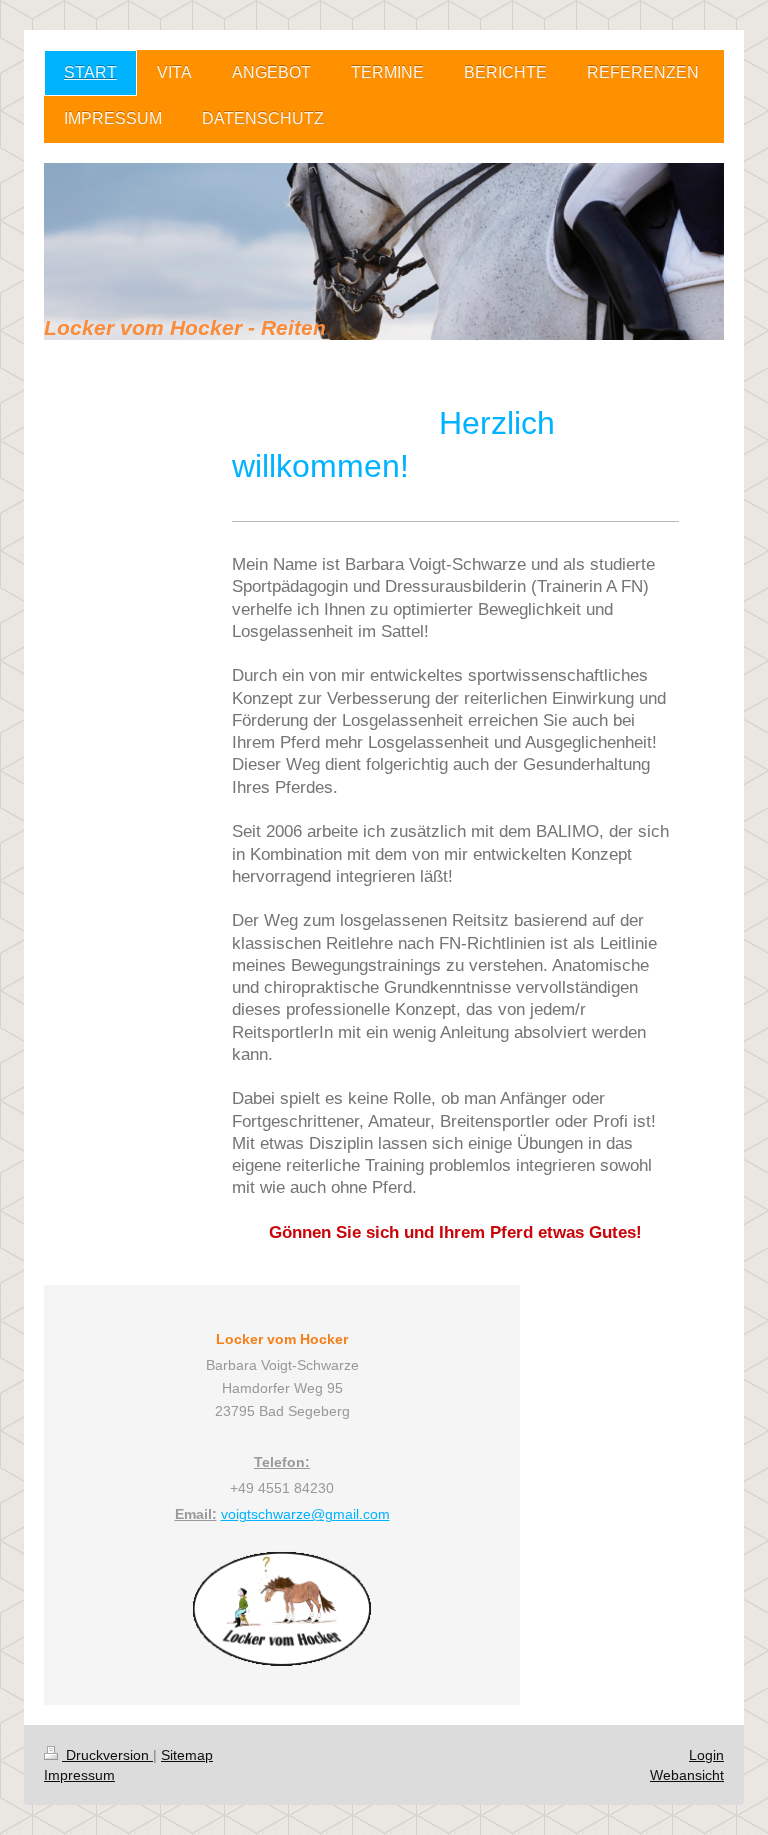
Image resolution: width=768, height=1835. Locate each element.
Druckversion (107, 1755)
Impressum (79, 1775)
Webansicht (687, 1775)
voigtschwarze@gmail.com (305, 1514)
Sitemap (187, 1755)
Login (706, 1755)
